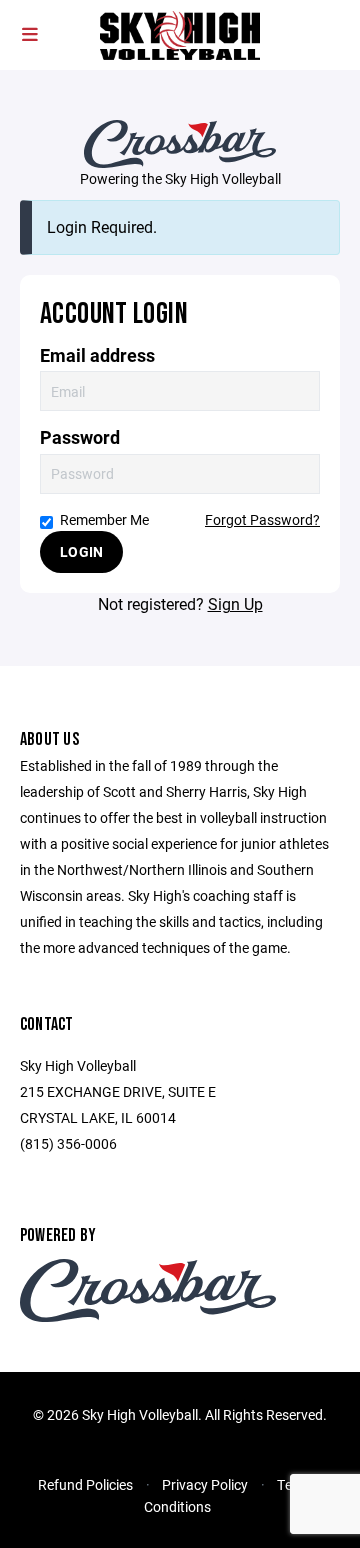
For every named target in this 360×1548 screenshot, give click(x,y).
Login (81, 551)
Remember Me (104, 519)
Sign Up (235, 603)
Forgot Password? (262, 519)
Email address (97, 355)
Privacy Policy (205, 1484)
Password (80, 437)
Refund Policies (85, 1484)
